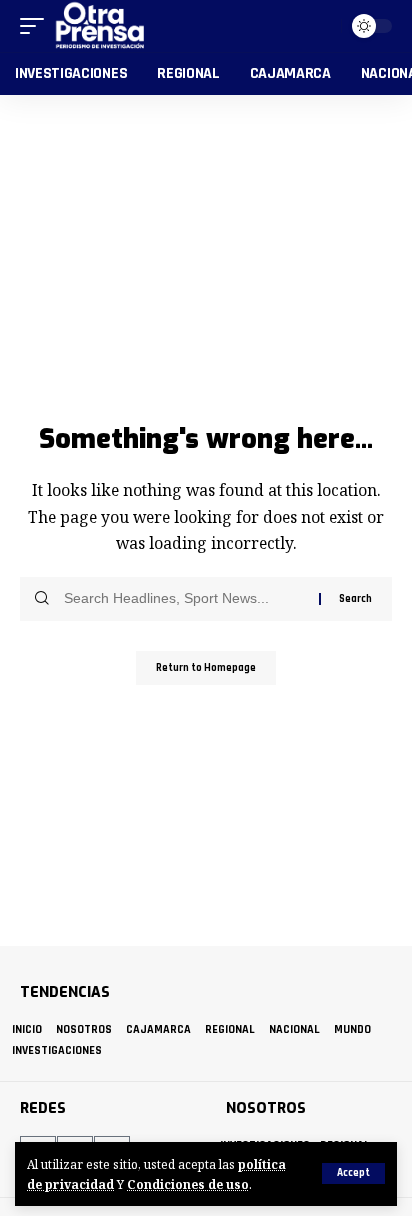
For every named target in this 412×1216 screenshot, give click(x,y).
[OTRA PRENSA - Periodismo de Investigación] (100, 26)
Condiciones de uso (188, 1184)
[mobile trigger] (37, 26)
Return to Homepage (206, 668)
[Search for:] (184, 599)
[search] (322, 26)
